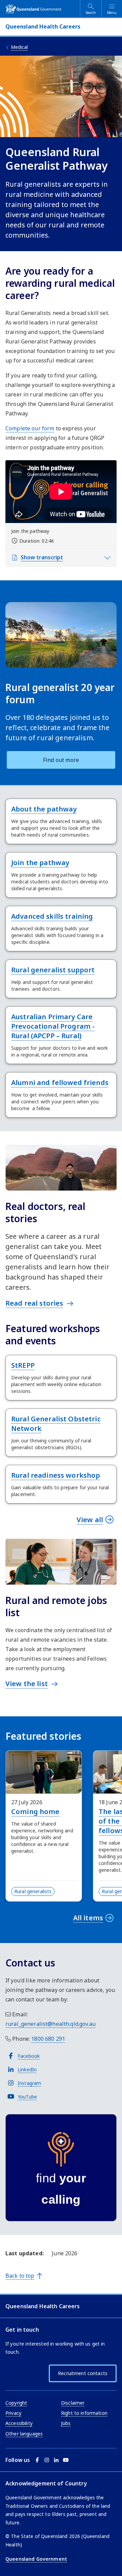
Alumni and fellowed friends (60, 1082)
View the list (27, 1684)
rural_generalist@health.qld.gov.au (50, 2024)
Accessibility (19, 2423)
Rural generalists (33, 1891)
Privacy (13, 2413)
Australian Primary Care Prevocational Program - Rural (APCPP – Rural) (53, 1026)
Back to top (20, 2276)
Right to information (84, 2413)
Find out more (61, 760)
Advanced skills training (52, 916)
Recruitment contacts (83, 2373)
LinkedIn (27, 2069)
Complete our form (30, 428)
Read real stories (34, 1303)
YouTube (27, 2097)
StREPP (23, 1365)
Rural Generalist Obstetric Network (56, 1424)
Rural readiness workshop (56, 1475)
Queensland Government (36, 2559)
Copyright (16, 2403)
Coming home (35, 1812)
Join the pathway (40, 863)
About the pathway (44, 809)
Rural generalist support (53, 970)
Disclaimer (73, 2403)
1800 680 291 (48, 2039)
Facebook (29, 2056)
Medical (19, 47)
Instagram (29, 2083)
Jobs (66, 2423)
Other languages (24, 2434)
